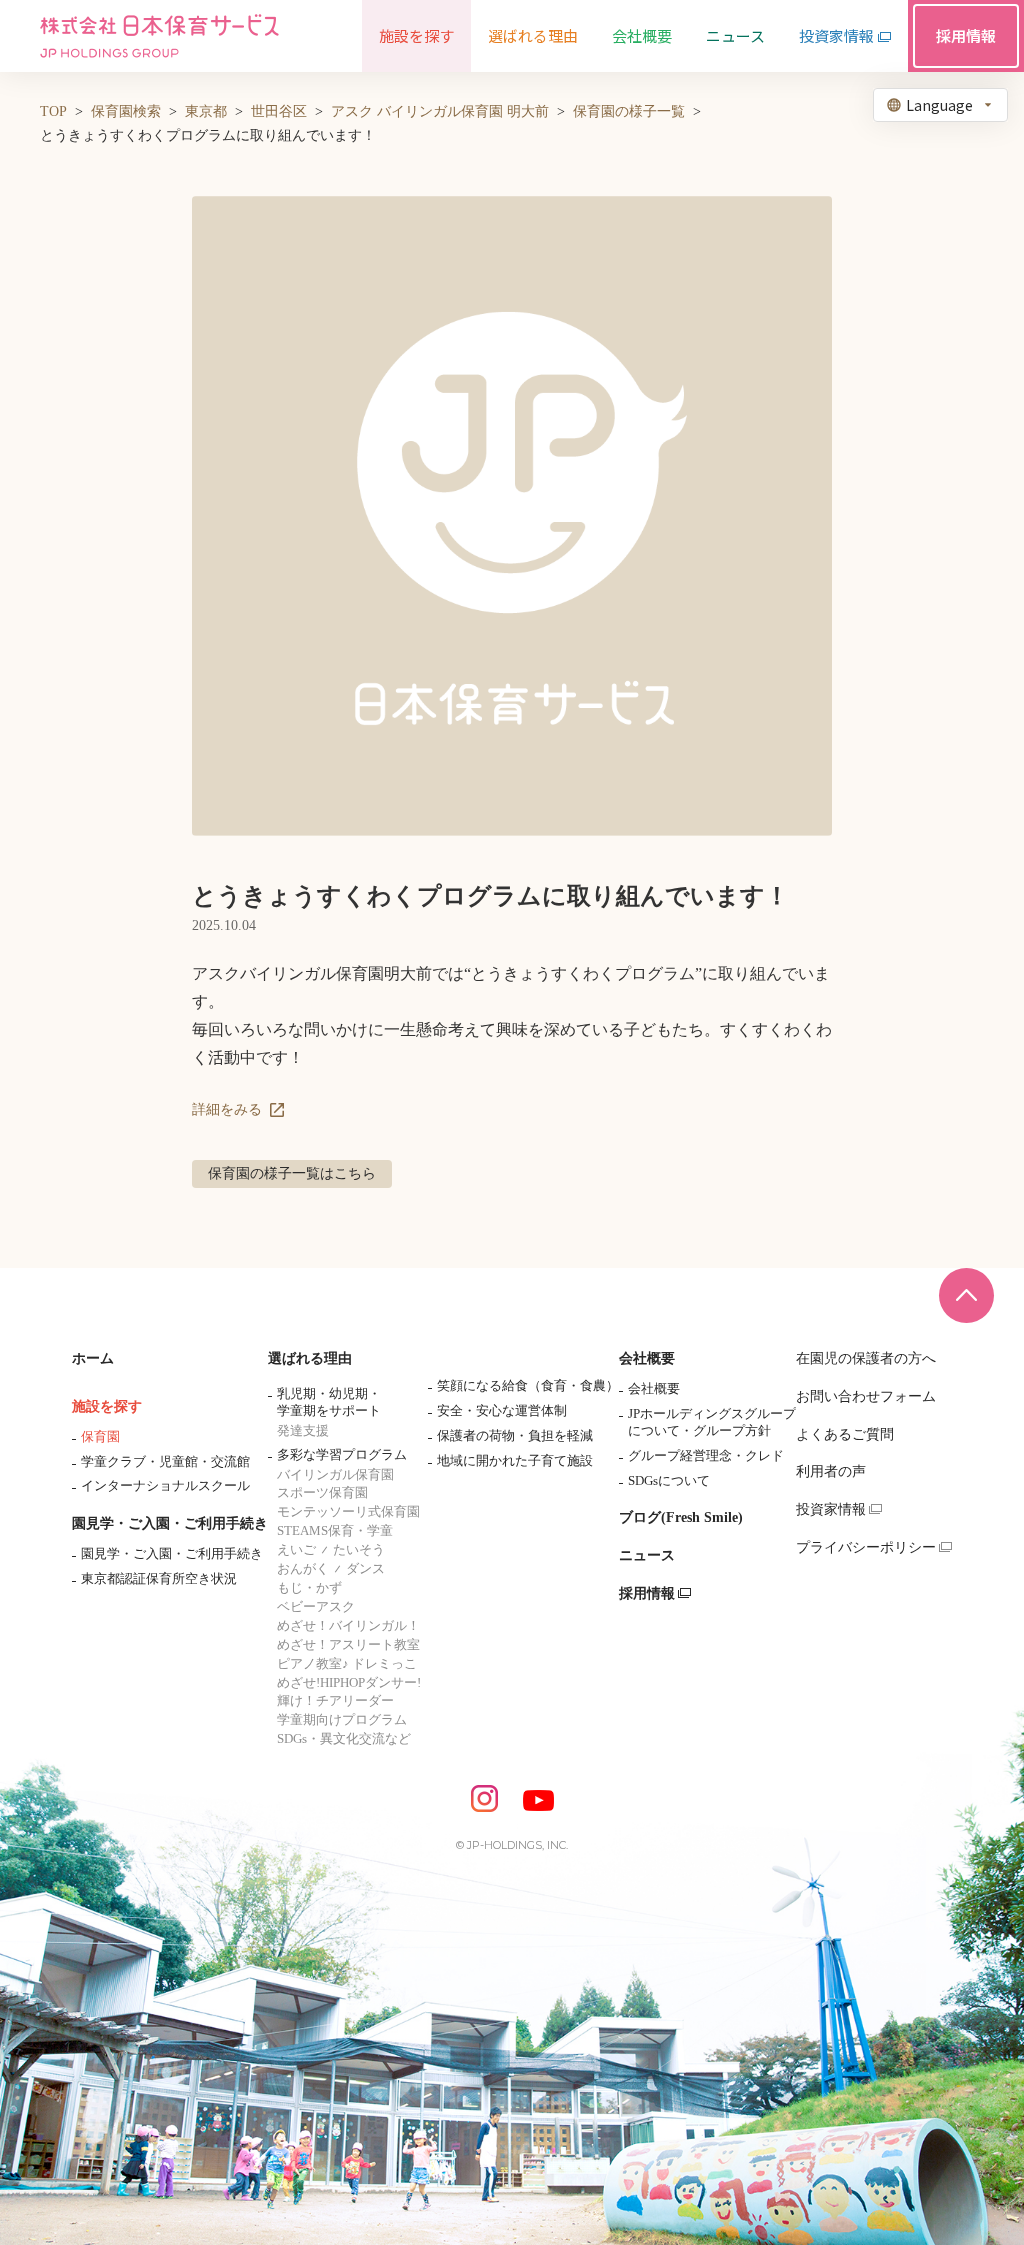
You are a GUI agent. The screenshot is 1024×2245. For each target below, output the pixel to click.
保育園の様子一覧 (629, 111)
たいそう (359, 1549)
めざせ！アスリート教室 (348, 1644)
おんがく (303, 1568)
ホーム (93, 1358)
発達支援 (303, 1430)
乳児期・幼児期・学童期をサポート (329, 1402)
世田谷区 (279, 111)
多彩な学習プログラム (342, 1454)
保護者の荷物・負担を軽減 (515, 1435)
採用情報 (647, 1593)
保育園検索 (126, 111)
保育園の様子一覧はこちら (292, 1173)
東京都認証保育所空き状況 (159, 1578)
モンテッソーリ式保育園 (348, 1511)
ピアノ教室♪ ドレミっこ (347, 1663)
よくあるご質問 (845, 1434)
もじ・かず (309, 1587)
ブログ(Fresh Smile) (681, 1517)
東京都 (206, 111)
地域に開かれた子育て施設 (515, 1460)
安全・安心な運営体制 (502, 1410)
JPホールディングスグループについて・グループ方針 (712, 1422)
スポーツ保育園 (322, 1492)
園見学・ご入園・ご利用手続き (170, 1523)
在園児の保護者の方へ (866, 1358)
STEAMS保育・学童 (335, 1530)
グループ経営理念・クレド (706, 1455)
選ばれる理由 (310, 1358)
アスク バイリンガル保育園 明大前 (440, 111)
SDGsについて (669, 1480)
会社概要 (647, 1358)
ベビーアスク (316, 1606)
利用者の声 (831, 1471)
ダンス (365, 1568)
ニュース (647, 1555)
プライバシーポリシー (866, 1547)
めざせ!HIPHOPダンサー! (349, 1682)
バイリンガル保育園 (335, 1474)
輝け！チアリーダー (335, 1700)
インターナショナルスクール (165, 1485)
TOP (53, 111)
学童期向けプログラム (342, 1719)
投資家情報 (831, 1509)
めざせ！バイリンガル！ (348, 1625)
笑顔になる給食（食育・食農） (528, 1385)
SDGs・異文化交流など (344, 1738)
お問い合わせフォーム (866, 1396)
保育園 (100, 1436)
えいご (296, 1549)
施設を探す (107, 1406)
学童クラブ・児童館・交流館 (165, 1461)
